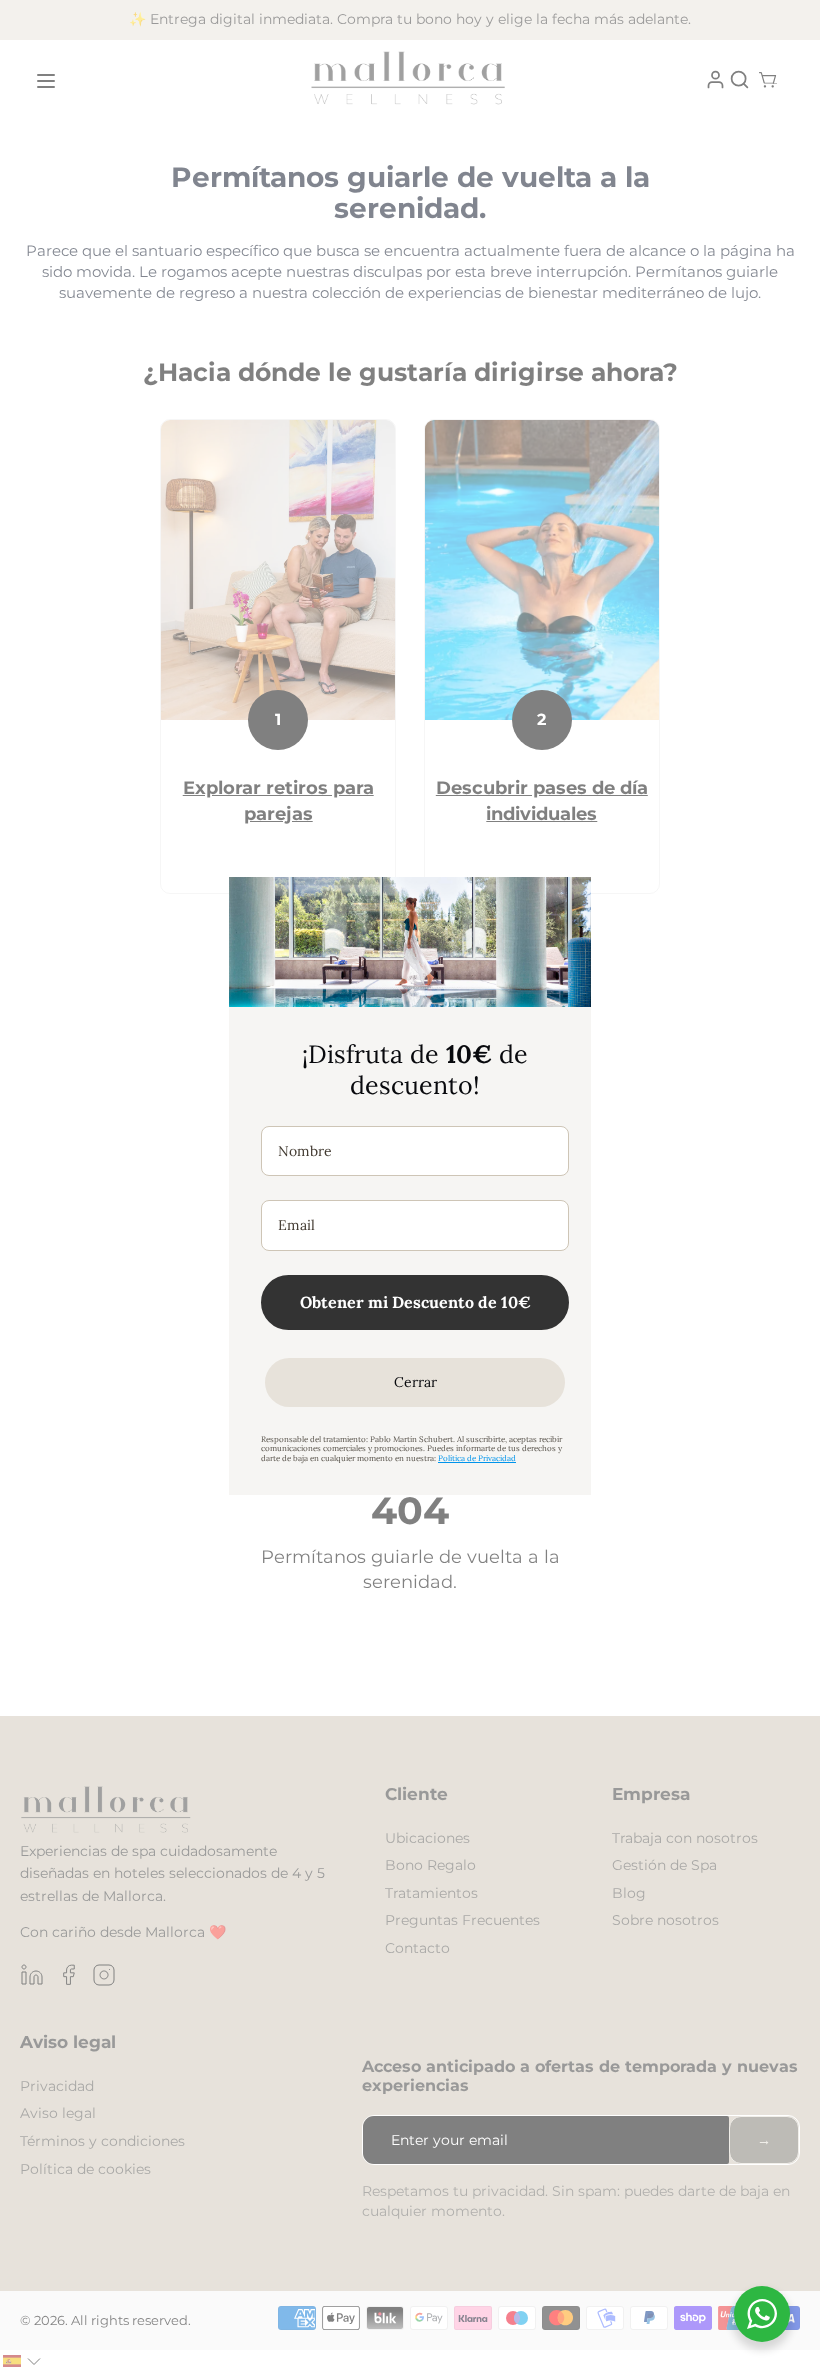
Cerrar (415, 1382)
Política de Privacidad (477, 1458)
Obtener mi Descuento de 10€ (415, 1302)
